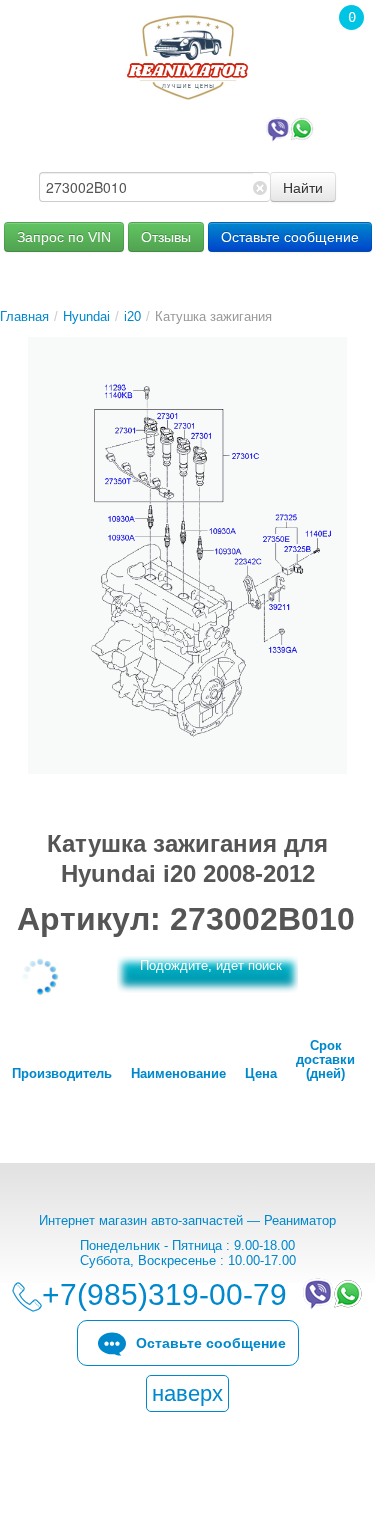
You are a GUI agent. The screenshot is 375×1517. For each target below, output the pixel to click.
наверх (187, 1393)
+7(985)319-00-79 (169, 128)
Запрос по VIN (64, 237)
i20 (132, 316)
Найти (303, 187)
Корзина (341, 45)
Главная (24, 316)
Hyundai (86, 316)
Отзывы (166, 237)
